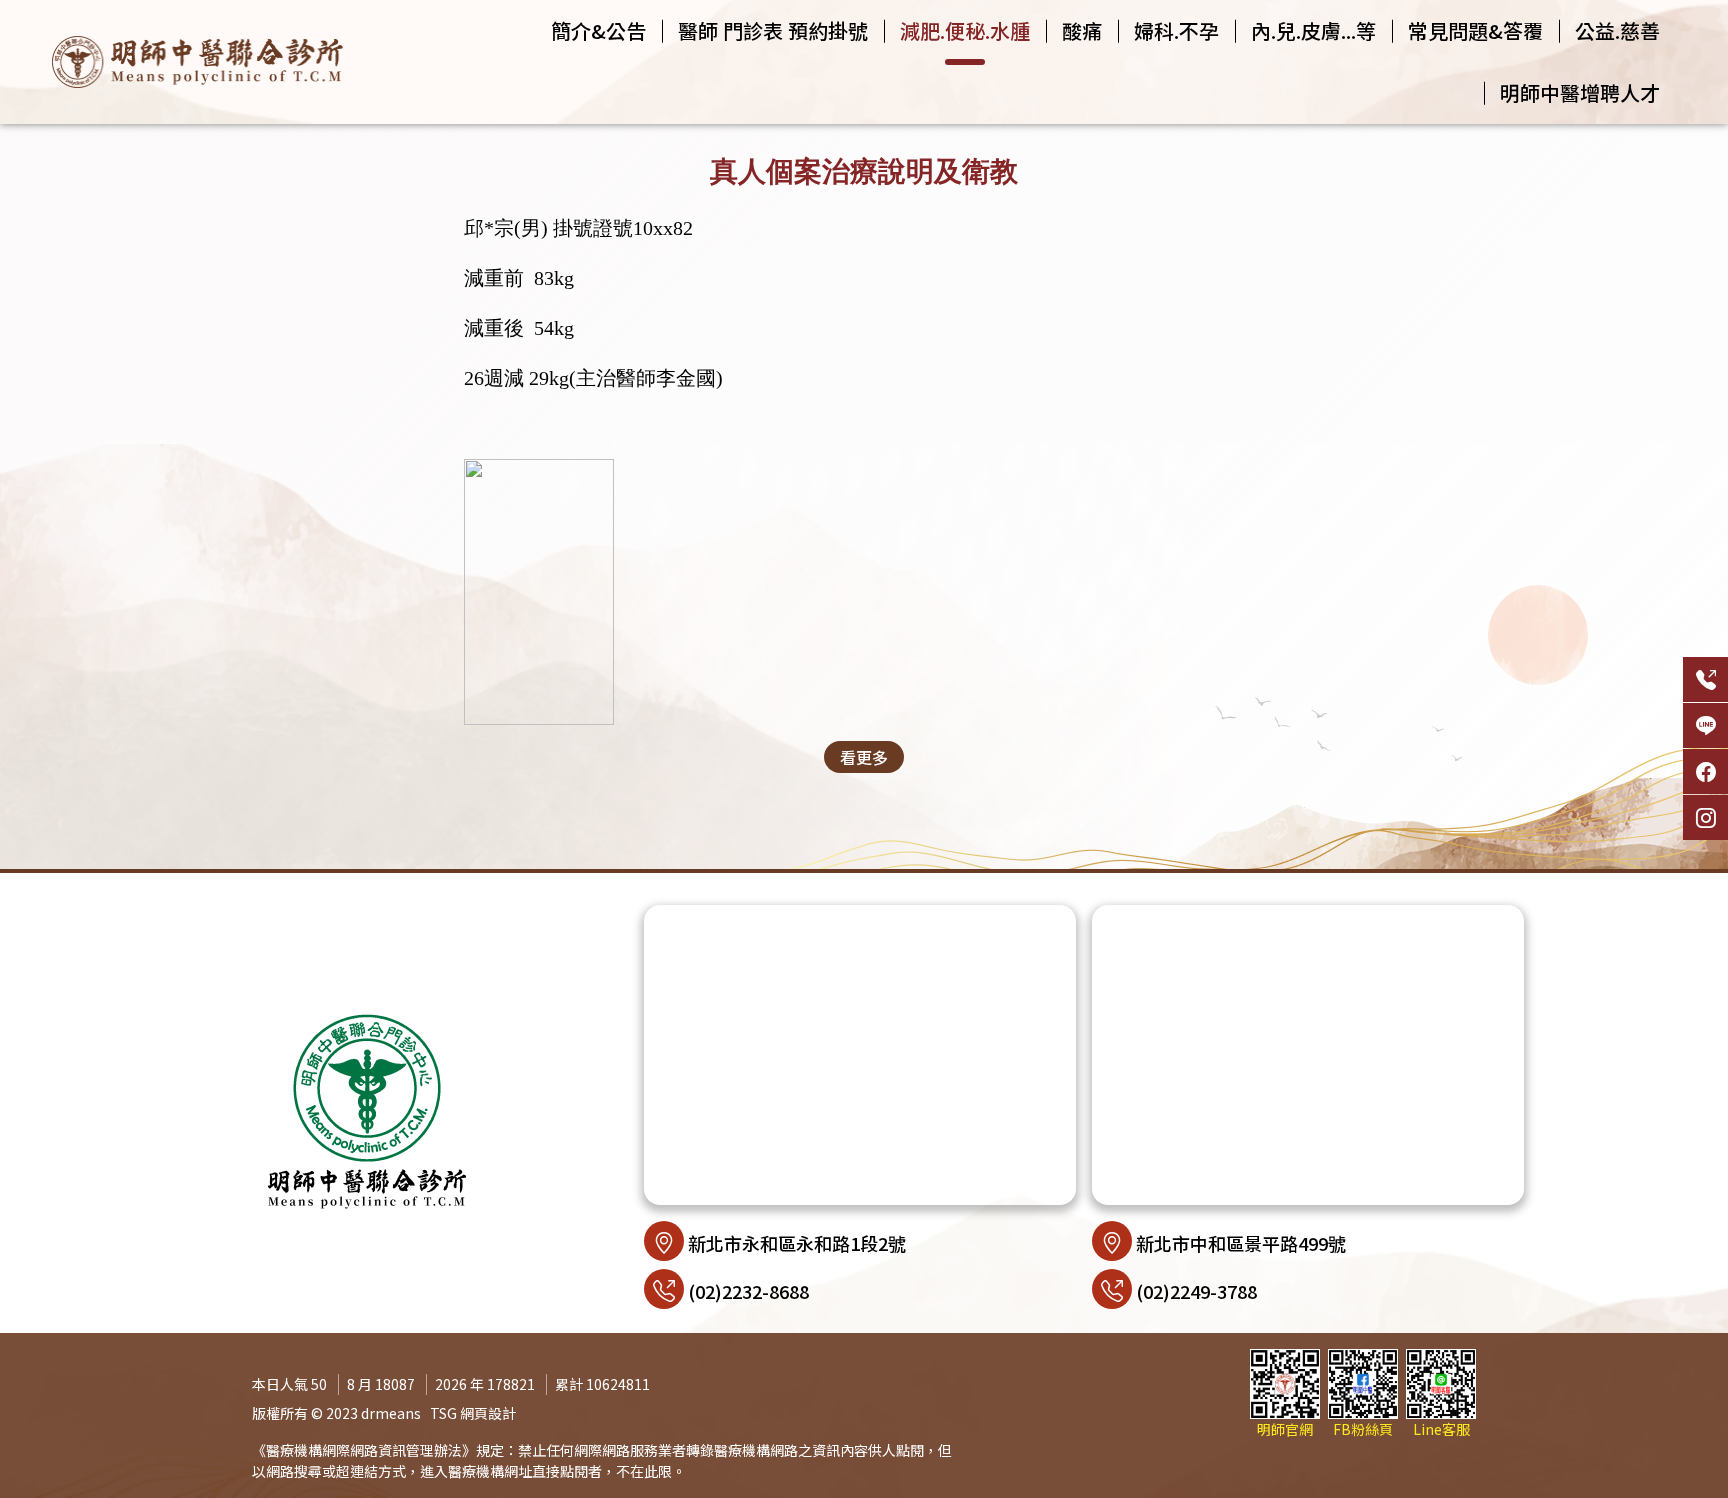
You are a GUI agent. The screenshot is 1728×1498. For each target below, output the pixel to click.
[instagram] (1705, 817)
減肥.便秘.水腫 (965, 30)
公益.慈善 (1617, 30)
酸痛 (1082, 30)
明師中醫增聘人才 (1580, 92)
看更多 (864, 757)
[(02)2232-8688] (1705, 679)
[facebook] (1705, 771)
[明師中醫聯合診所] (197, 61)
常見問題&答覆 (1475, 30)
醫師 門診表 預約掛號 (773, 30)
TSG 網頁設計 (473, 1413)
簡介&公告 (598, 30)
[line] (1705, 725)
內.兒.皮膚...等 (1313, 30)
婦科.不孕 (1176, 30)
